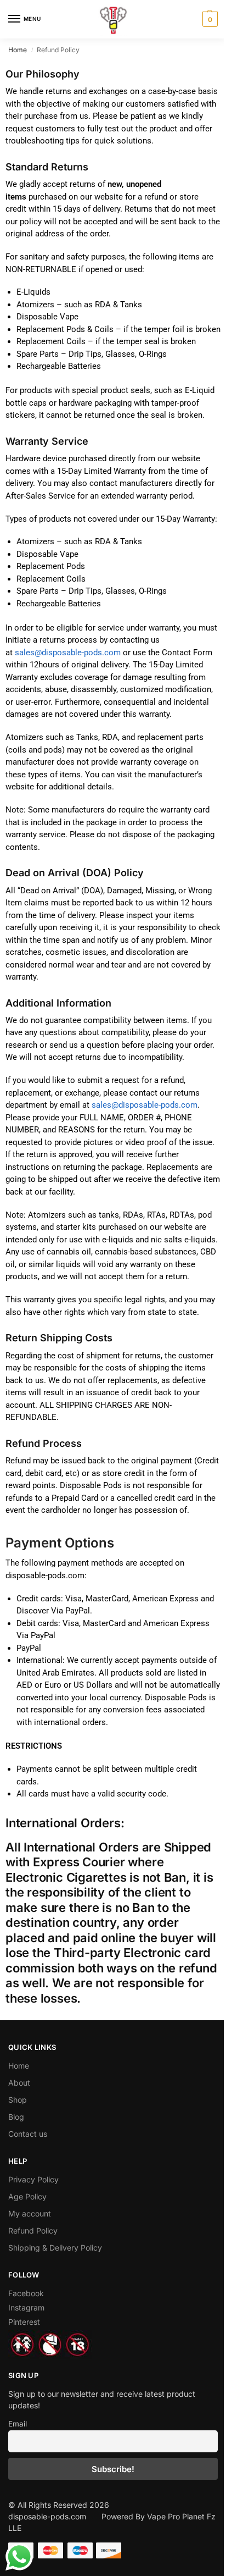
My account (30, 2213)
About (19, 2083)
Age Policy (27, 2196)
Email (18, 2424)
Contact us (28, 2134)
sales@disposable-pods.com (68, 653)
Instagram (26, 2307)
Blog (16, 2117)
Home (18, 50)
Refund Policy (33, 2230)
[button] (209, 19)
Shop (18, 2100)
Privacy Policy (33, 2179)
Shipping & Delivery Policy (55, 2248)
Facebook (26, 2293)
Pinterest (24, 2322)
